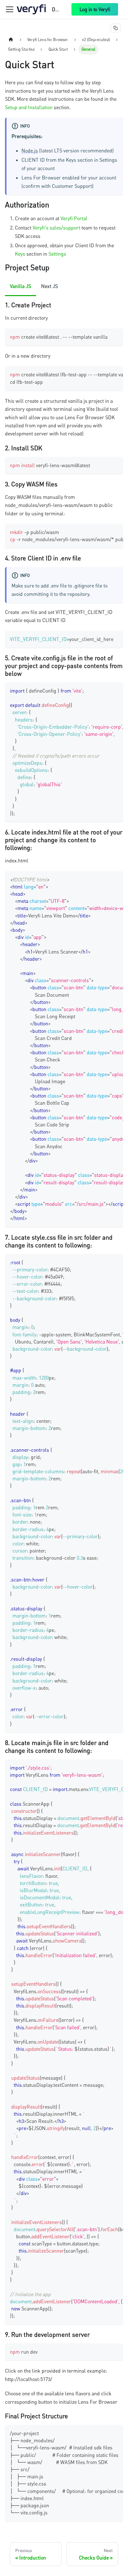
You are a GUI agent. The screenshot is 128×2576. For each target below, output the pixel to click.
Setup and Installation (29, 107)
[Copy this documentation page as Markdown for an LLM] (116, 28)
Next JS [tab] (49, 286)
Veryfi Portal (74, 218)
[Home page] (11, 40)
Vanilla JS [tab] (21, 286)
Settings (57, 254)
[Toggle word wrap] (104, 374)
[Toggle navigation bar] (10, 9)
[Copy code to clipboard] (115, 336)
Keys (20, 254)
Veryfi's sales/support (56, 228)
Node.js (30, 151)
